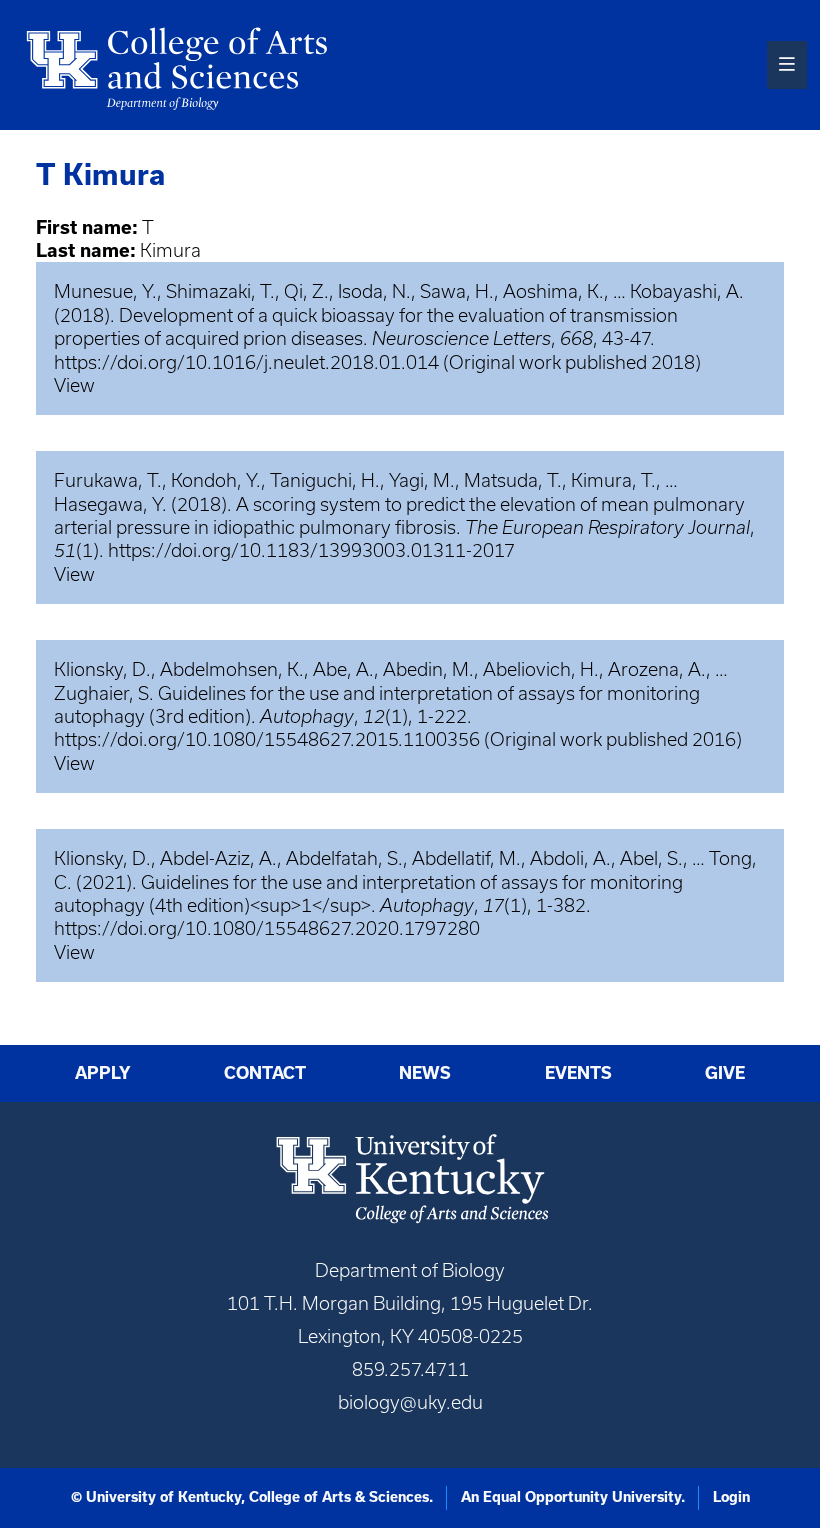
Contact (265, 1073)
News (425, 1073)
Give (725, 1073)
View (74, 385)
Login (731, 1497)
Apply (103, 1073)
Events (578, 1073)
